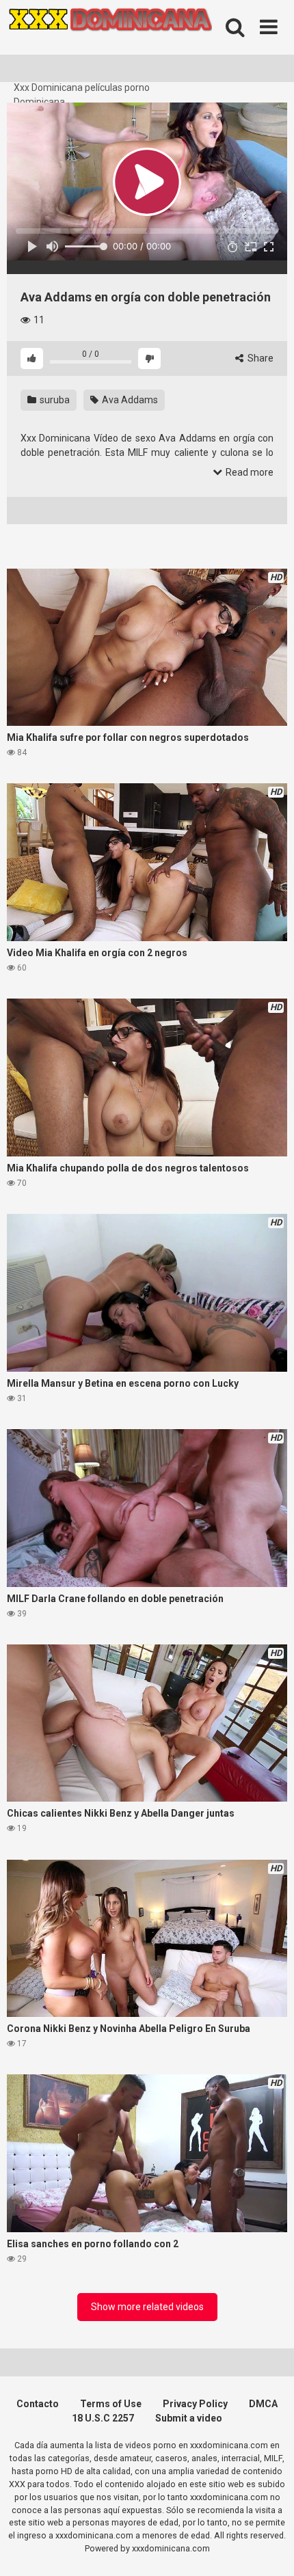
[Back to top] (269, 2548)
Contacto (38, 2404)
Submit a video (189, 2418)
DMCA (263, 2404)
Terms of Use (111, 2404)
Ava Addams (129, 400)
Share (259, 358)
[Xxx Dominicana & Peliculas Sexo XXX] (109, 40)
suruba (54, 400)
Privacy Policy (195, 2404)
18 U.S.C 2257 (103, 2418)
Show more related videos (147, 2307)
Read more (249, 472)
